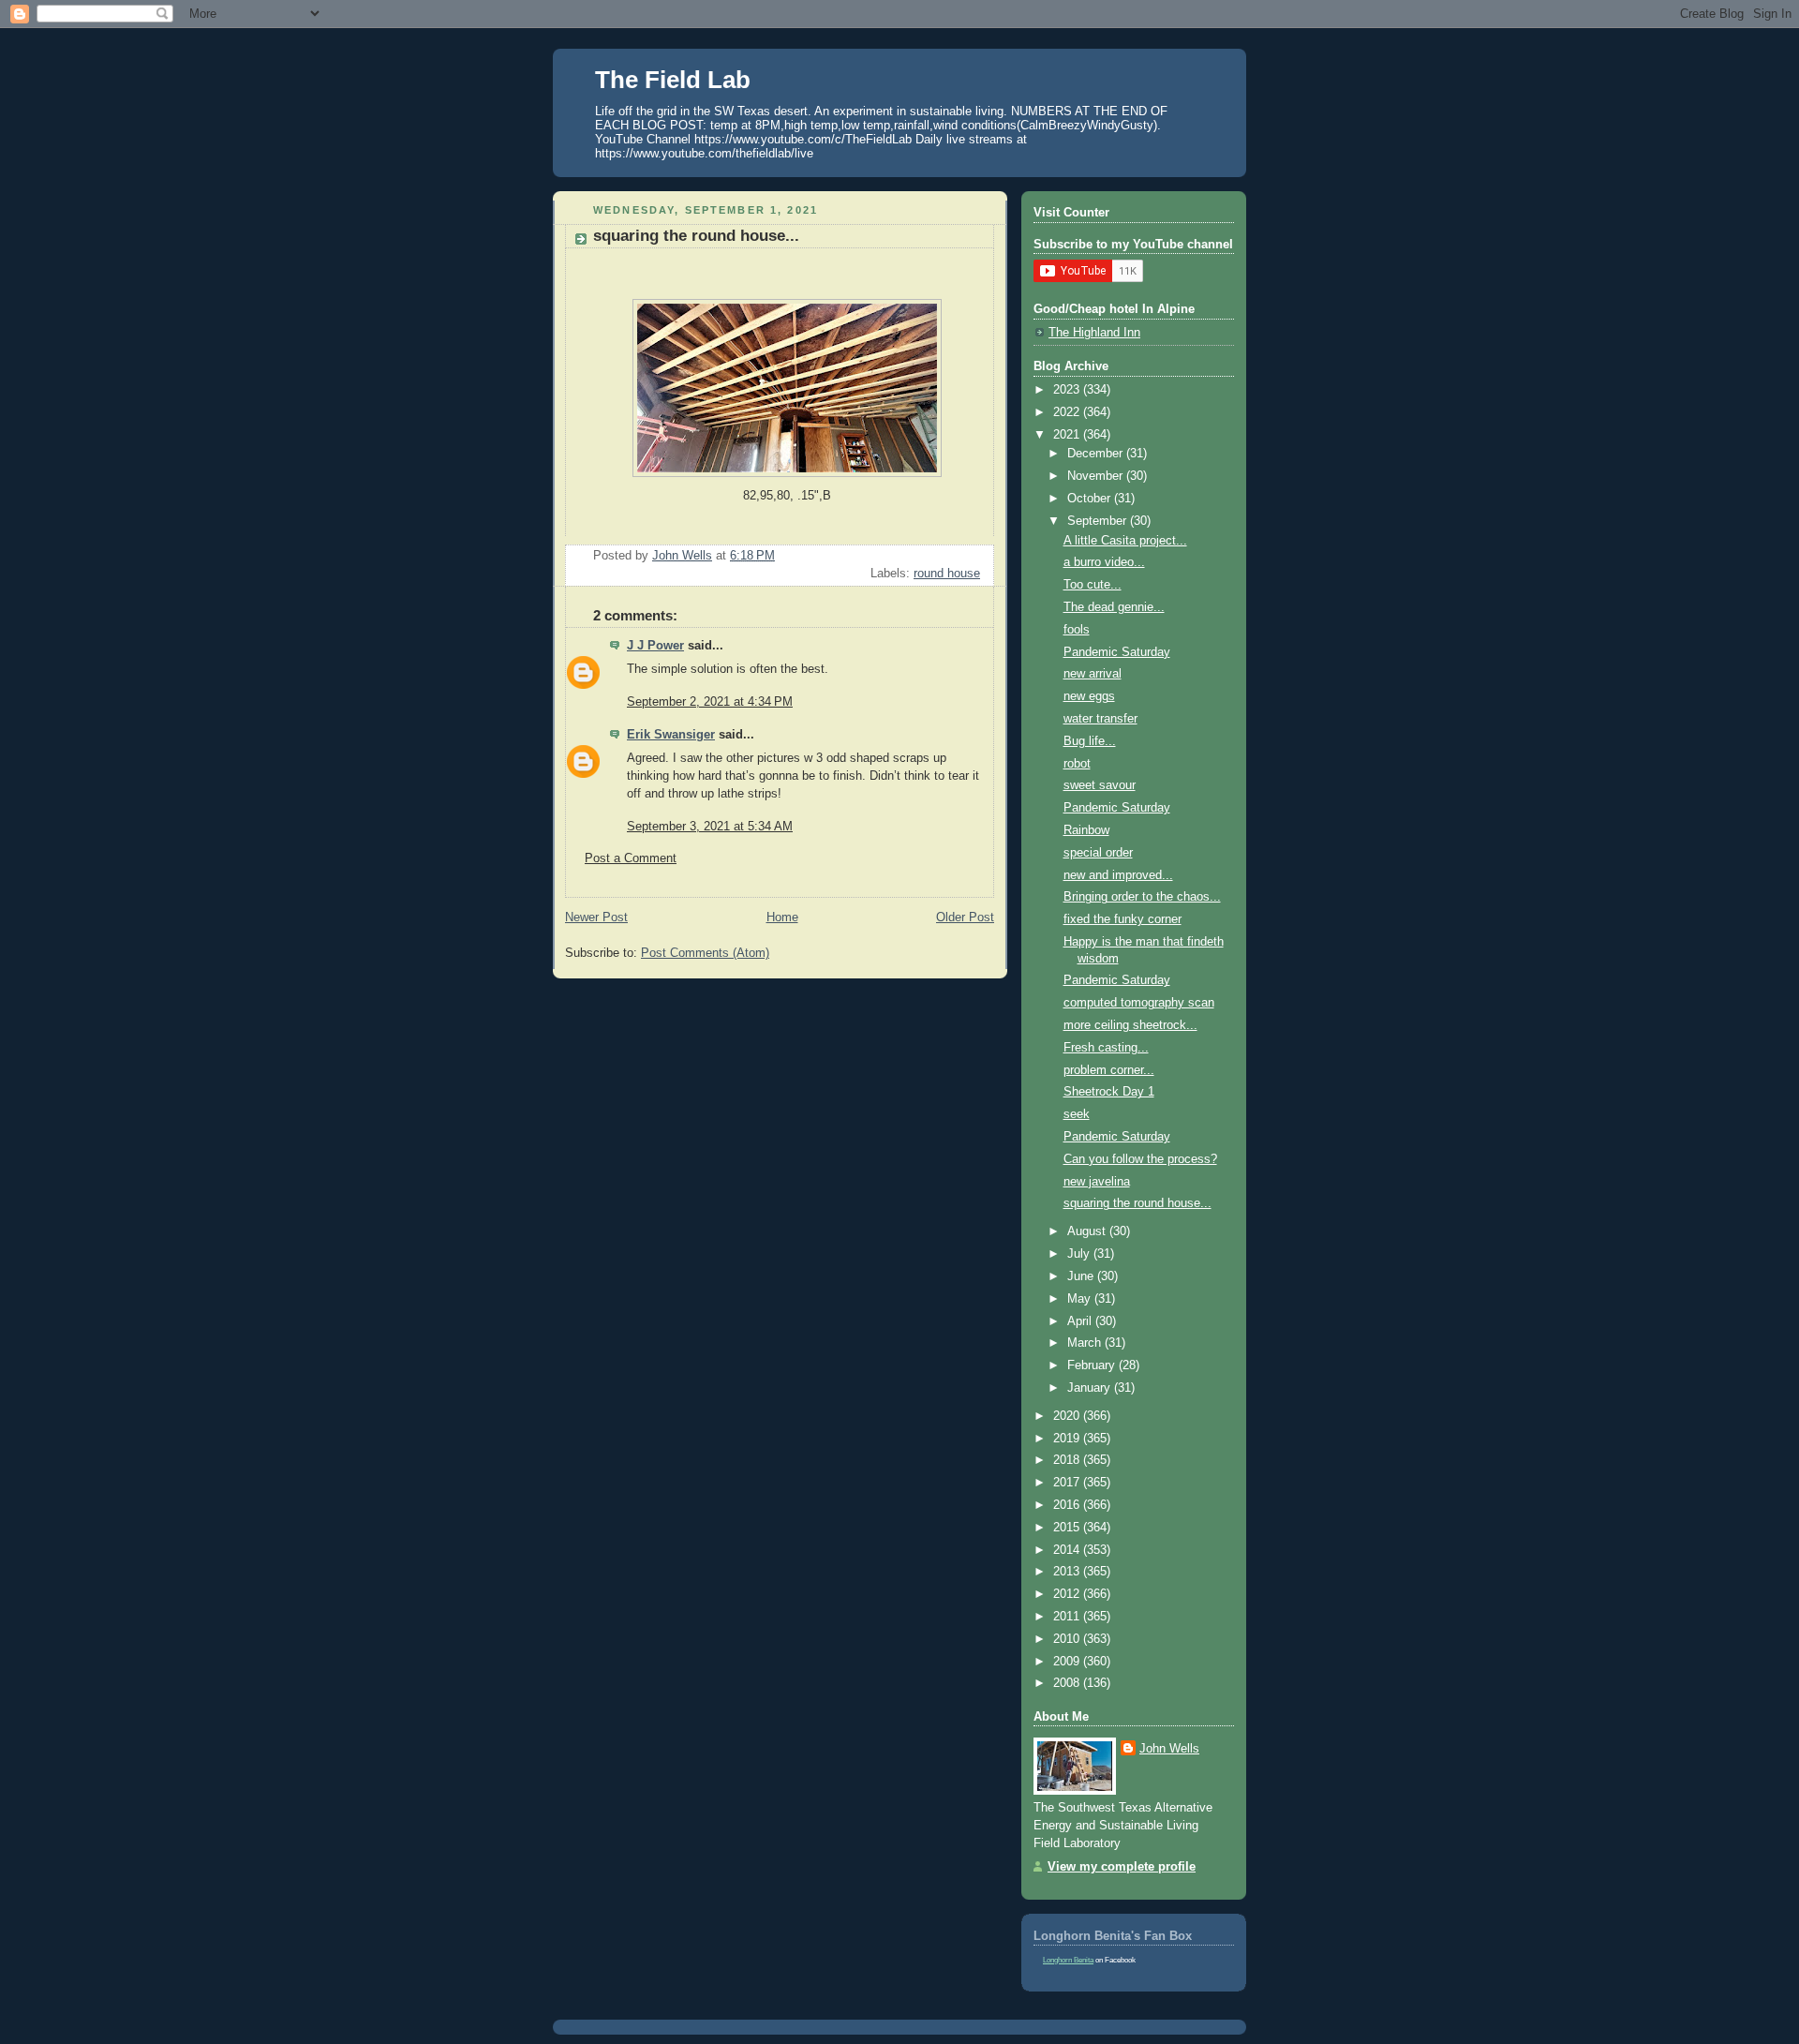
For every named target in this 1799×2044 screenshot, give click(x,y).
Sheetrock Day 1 (1109, 1092)
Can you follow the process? (1140, 1159)
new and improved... (1118, 875)
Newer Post (596, 918)
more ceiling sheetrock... (1130, 1025)
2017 (1068, 1483)
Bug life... (1090, 741)
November (1097, 476)
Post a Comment (631, 858)
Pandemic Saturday (1117, 652)
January (1091, 1388)
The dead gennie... (1114, 607)
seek (1077, 1114)
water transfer (1100, 719)
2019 (1068, 1439)
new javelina (1097, 1182)
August (1088, 1231)
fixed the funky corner (1123, 919)
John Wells (1169, 1749)
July (1080, 1254)
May (1081, 1299)
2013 (1068, 1572)
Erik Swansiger (671, 735)
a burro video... (1104, 562)
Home (782, 918)
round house (947, 574)
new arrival (1093, 674)
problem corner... (1109, 1070)
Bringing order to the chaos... (1142, 897)
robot (1077, 764)
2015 (1068, 1528)
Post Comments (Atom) (705, 953)
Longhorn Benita (1068, 1960)
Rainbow (1086, 830)
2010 (1068, 1639)
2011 (1068, 1617)
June (1082, 1276)
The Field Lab (673, 80)
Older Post (965, 918)
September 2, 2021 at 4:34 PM (710, 702)
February (1093, 1365)
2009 (1068, 1662)
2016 (1068, 1505)
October (1091, 499)
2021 (1068, 435)
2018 (1068, 1460)
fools (1077, 630)
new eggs (1089, 696)
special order (1098, 853)
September (1099, 521)
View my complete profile (1122, 1867)
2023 (1068, 390)
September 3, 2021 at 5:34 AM (710, 827)
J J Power (655, 646)
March (1086, 1343)
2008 (1068, 1683)
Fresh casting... (1106, 1048)
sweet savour (1100, 785)
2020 (1068, 1416)
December (1097, 454)
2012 (1068, 1594)
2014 (1068, 1550)
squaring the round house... (1137, 1203)
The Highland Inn (1094, 333)
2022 (1068, 412)
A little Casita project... (1125, 541)
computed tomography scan (1139, 1003)
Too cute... (1093, 585)
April (1081, 1321)
